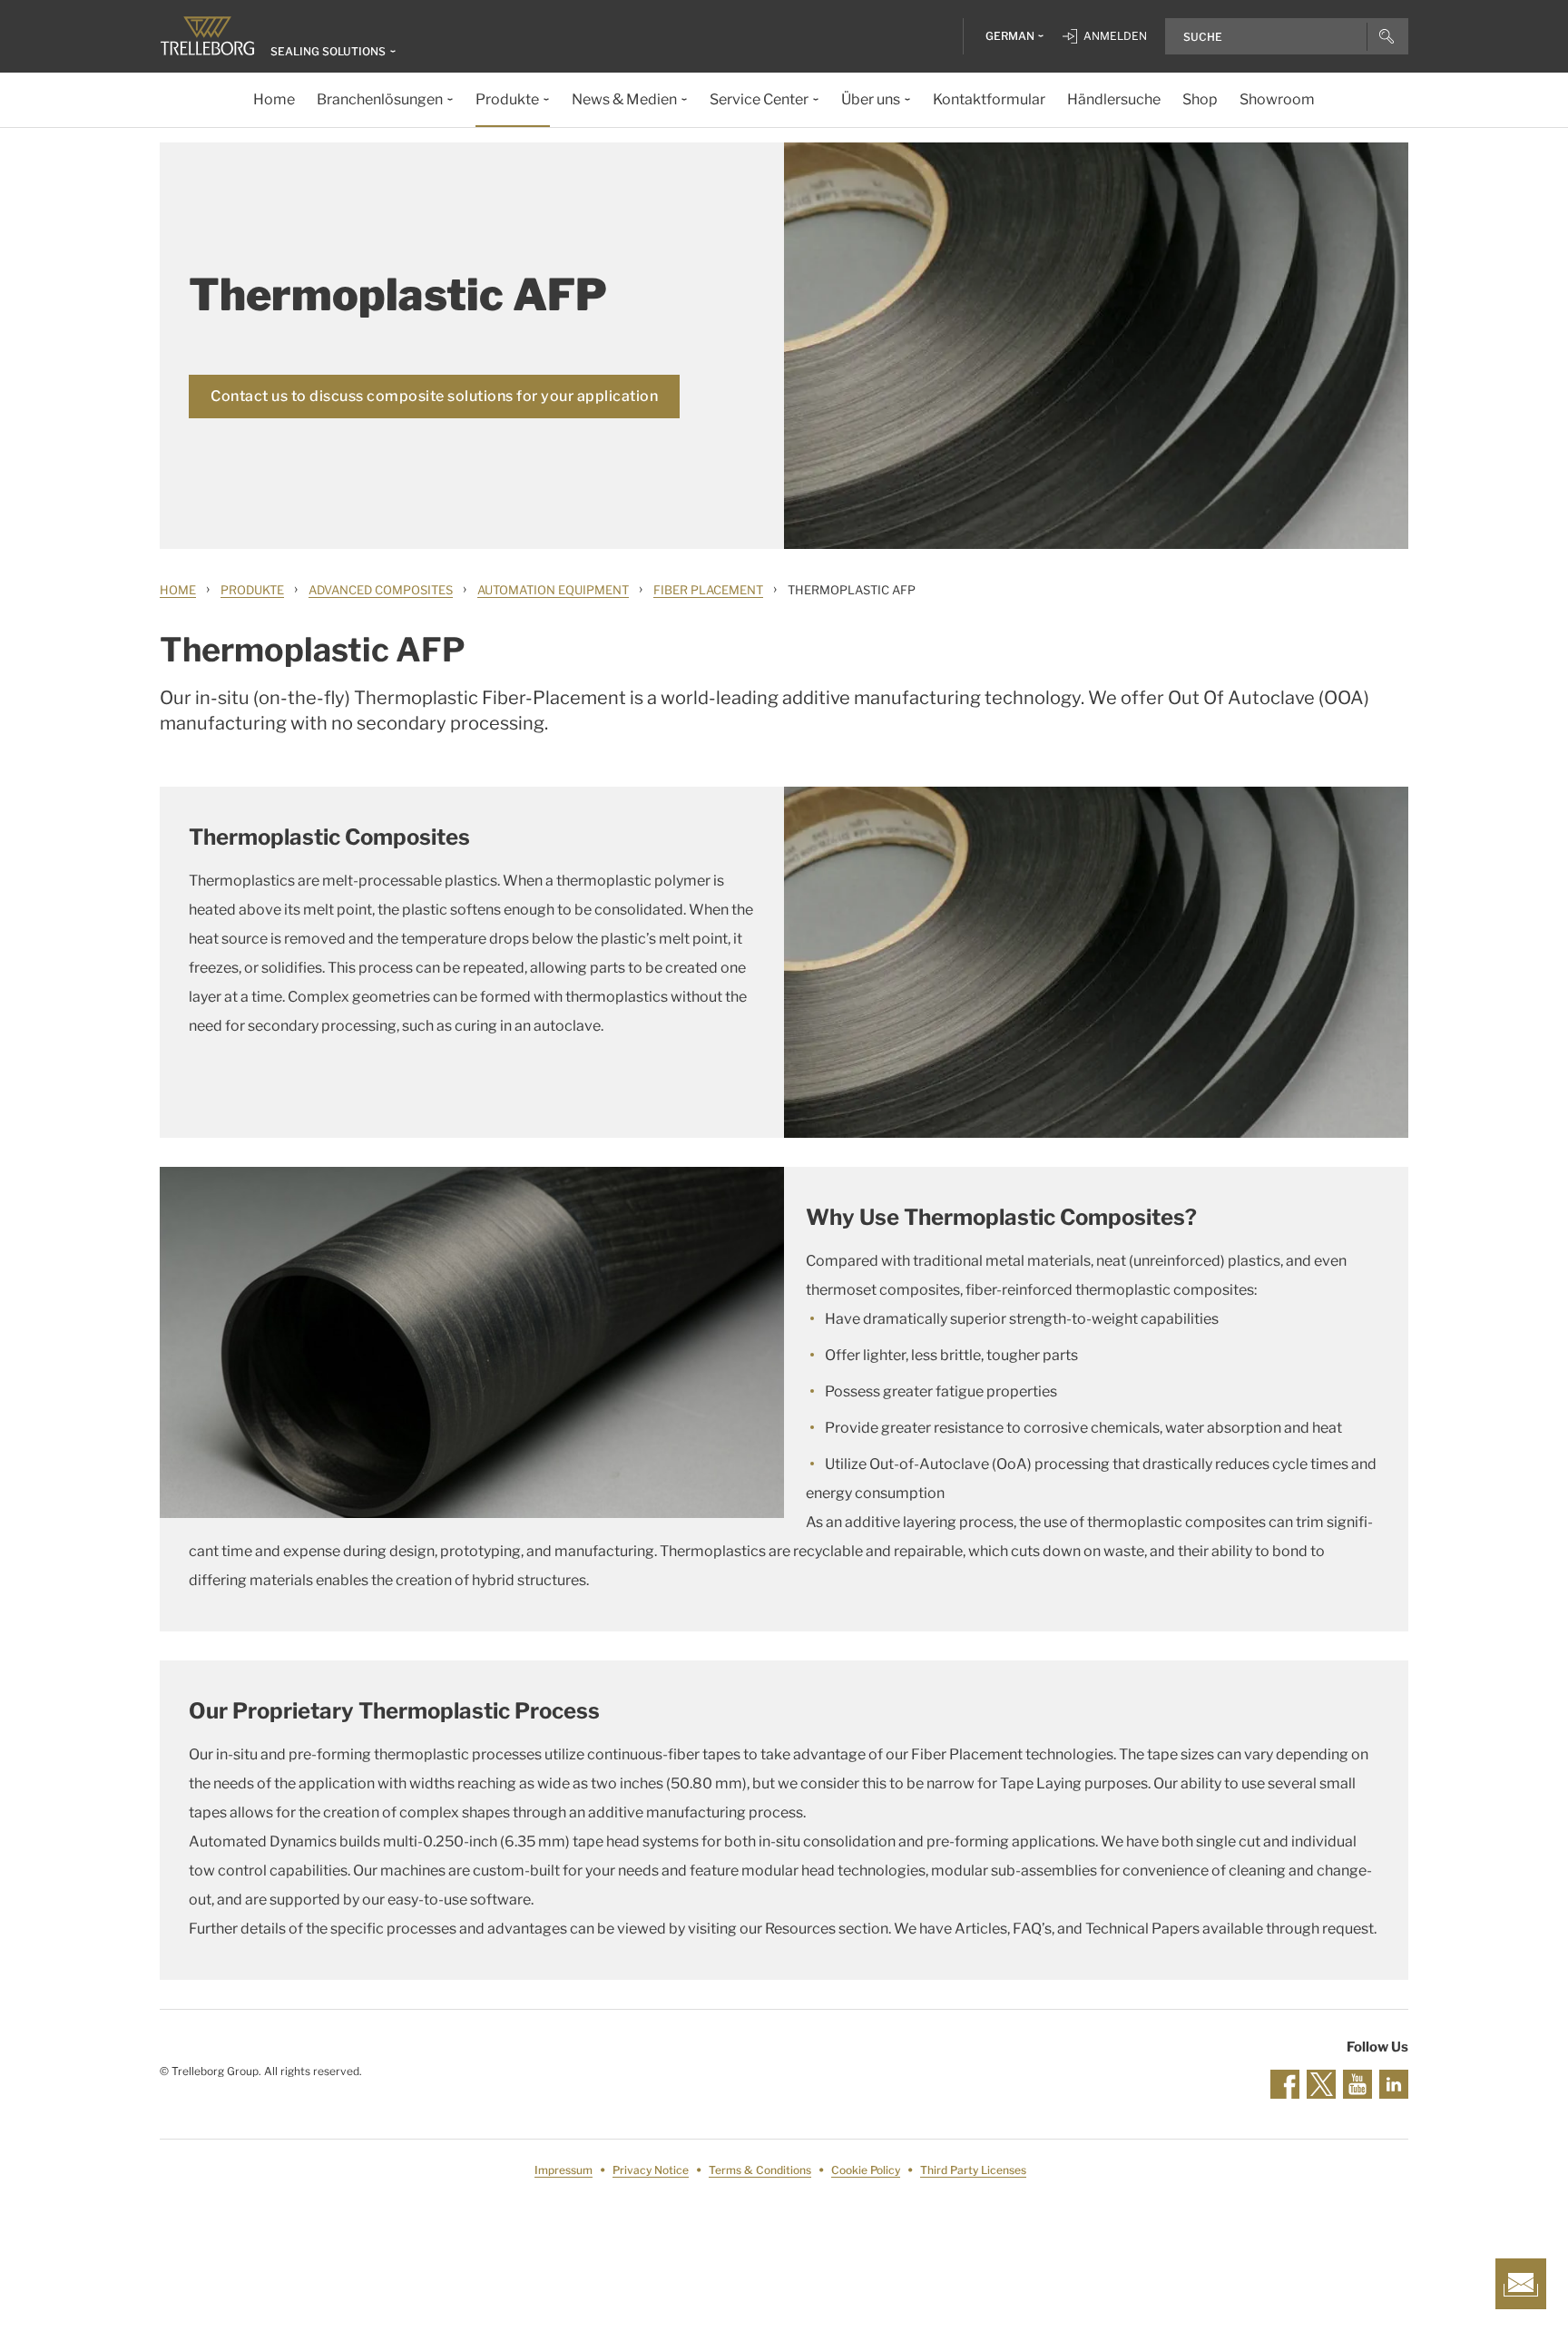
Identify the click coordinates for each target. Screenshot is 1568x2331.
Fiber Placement (708, 590)
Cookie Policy (866, 2170)
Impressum (563, 2170)
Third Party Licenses (973, 2170)
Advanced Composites (381, 590)
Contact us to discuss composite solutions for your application (434, 396)
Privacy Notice (651, 2170)
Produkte (252, 590)
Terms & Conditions (760, 2170)
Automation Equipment (553, 590)
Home (178, 590)
